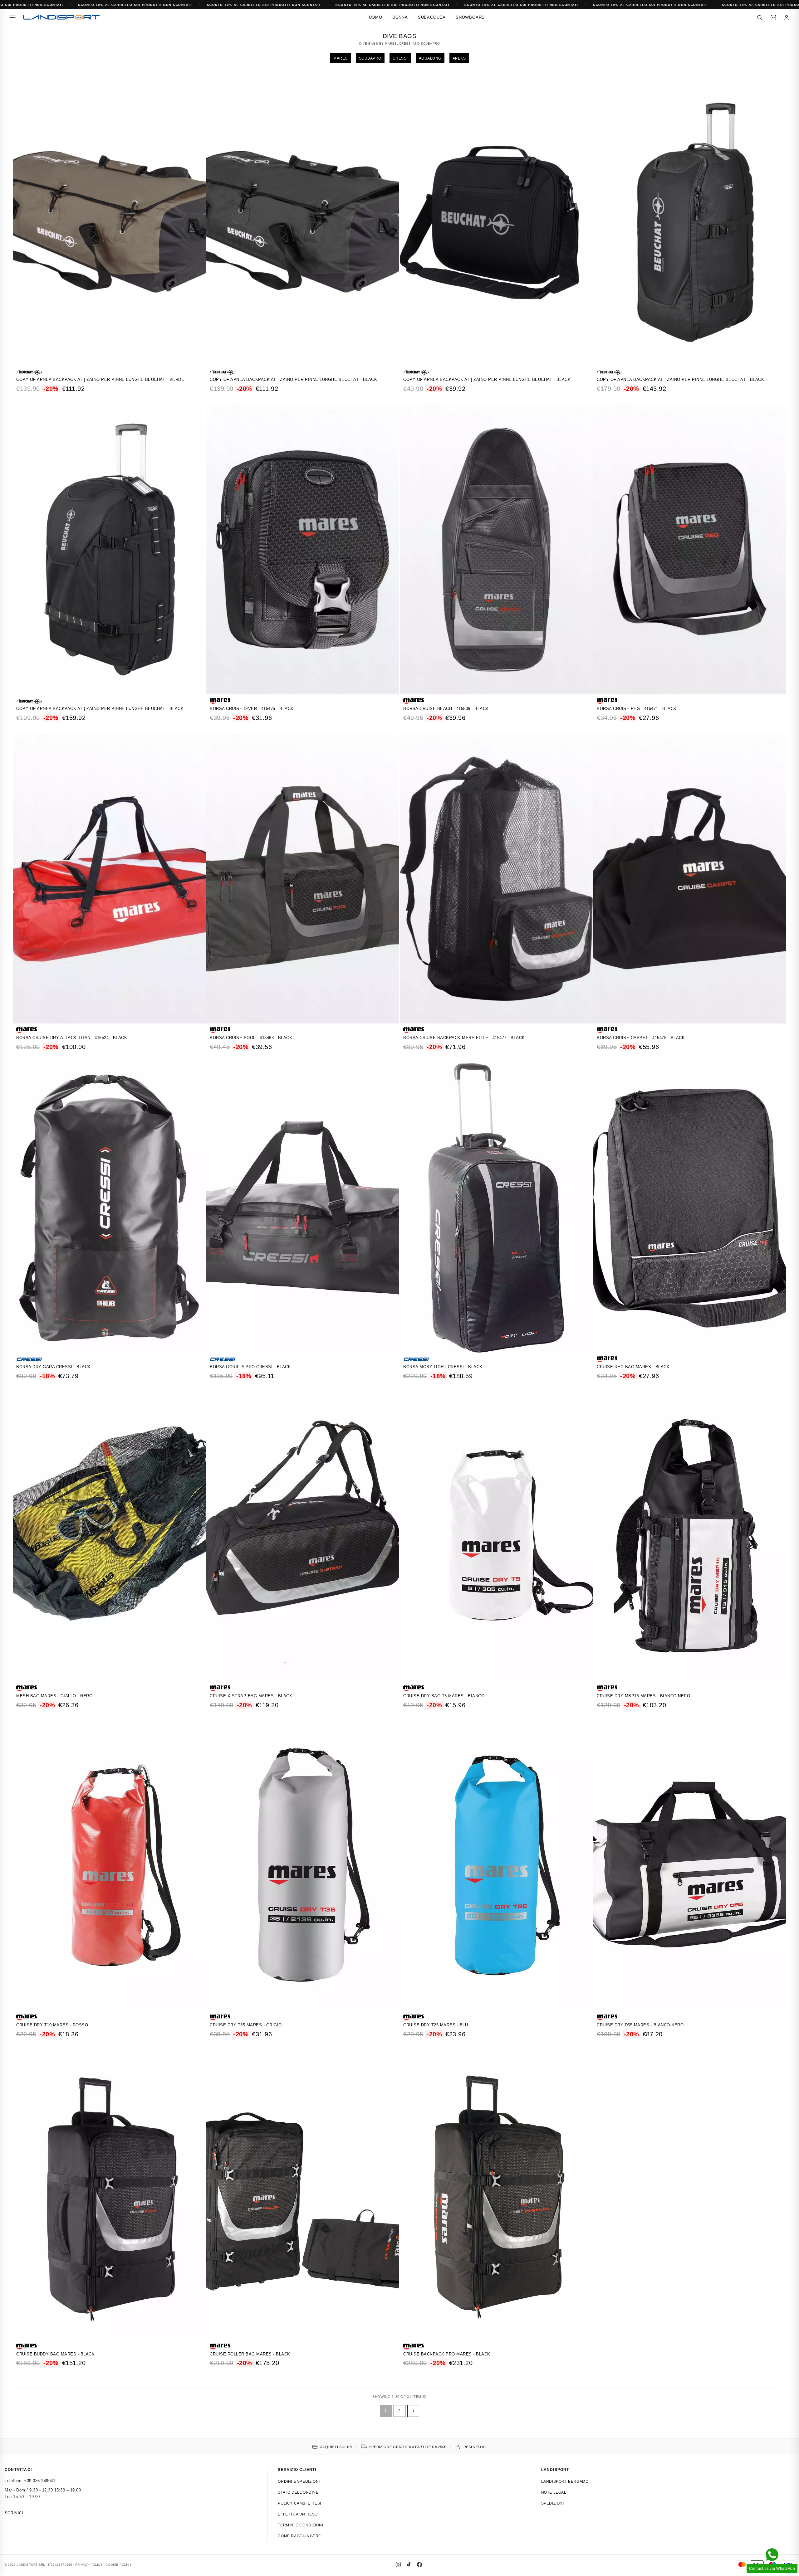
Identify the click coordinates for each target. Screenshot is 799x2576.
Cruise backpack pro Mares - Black (447, 2354)
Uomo (376, 17)
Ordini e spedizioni (299, 2481)
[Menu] (12, 17)
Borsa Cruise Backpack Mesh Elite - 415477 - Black (464, 1038)
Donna (400, 17)
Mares (341, 58)
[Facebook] (419, 2564)
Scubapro (370, 58)
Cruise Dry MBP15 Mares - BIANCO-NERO (643, 1696)
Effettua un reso (298, 2514)
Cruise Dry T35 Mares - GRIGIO (246, 2025)
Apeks (459, 58)
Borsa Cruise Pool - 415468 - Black (251, 1038)
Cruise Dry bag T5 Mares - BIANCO (444, 1696)
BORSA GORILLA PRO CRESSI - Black (250, 1367)
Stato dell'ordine (298, 2492)
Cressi (400, 58)
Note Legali (554, 2492)
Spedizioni (553, 2503)
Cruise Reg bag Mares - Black (633, 1367)
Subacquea (432, 17)
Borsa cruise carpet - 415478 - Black (641, 1038)
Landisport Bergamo (565, 2481)
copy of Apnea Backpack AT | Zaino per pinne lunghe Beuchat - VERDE (100, 379)
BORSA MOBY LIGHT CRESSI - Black (443, 1367)
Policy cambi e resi (299, 2503)
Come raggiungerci (300, 2536)
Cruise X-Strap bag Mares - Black (251, 1696)
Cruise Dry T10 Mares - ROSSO (52, 2025)
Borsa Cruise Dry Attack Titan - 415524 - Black (72, 1038)
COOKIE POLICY (119, 2565)
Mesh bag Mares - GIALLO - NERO (54, 1696)
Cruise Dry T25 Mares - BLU (436, 2025)
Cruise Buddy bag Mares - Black (55, 2354)
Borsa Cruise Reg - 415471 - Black (637, 709)
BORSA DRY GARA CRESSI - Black (54, 1367)
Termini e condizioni (300, 2525)
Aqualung (430, 58)
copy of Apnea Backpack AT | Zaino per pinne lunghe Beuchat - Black (293, 379)
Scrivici (14, 2513)
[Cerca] (760, 17)
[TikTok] (409, 2564)
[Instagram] (398, 2564)
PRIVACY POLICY (89, 2565)
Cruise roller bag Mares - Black (250, 2354)
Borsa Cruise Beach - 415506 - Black (446, 709)
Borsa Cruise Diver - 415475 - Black (252, 709)
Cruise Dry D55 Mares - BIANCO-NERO (640, 2025)
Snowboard (470, 17)
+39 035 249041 (40, 2481)
